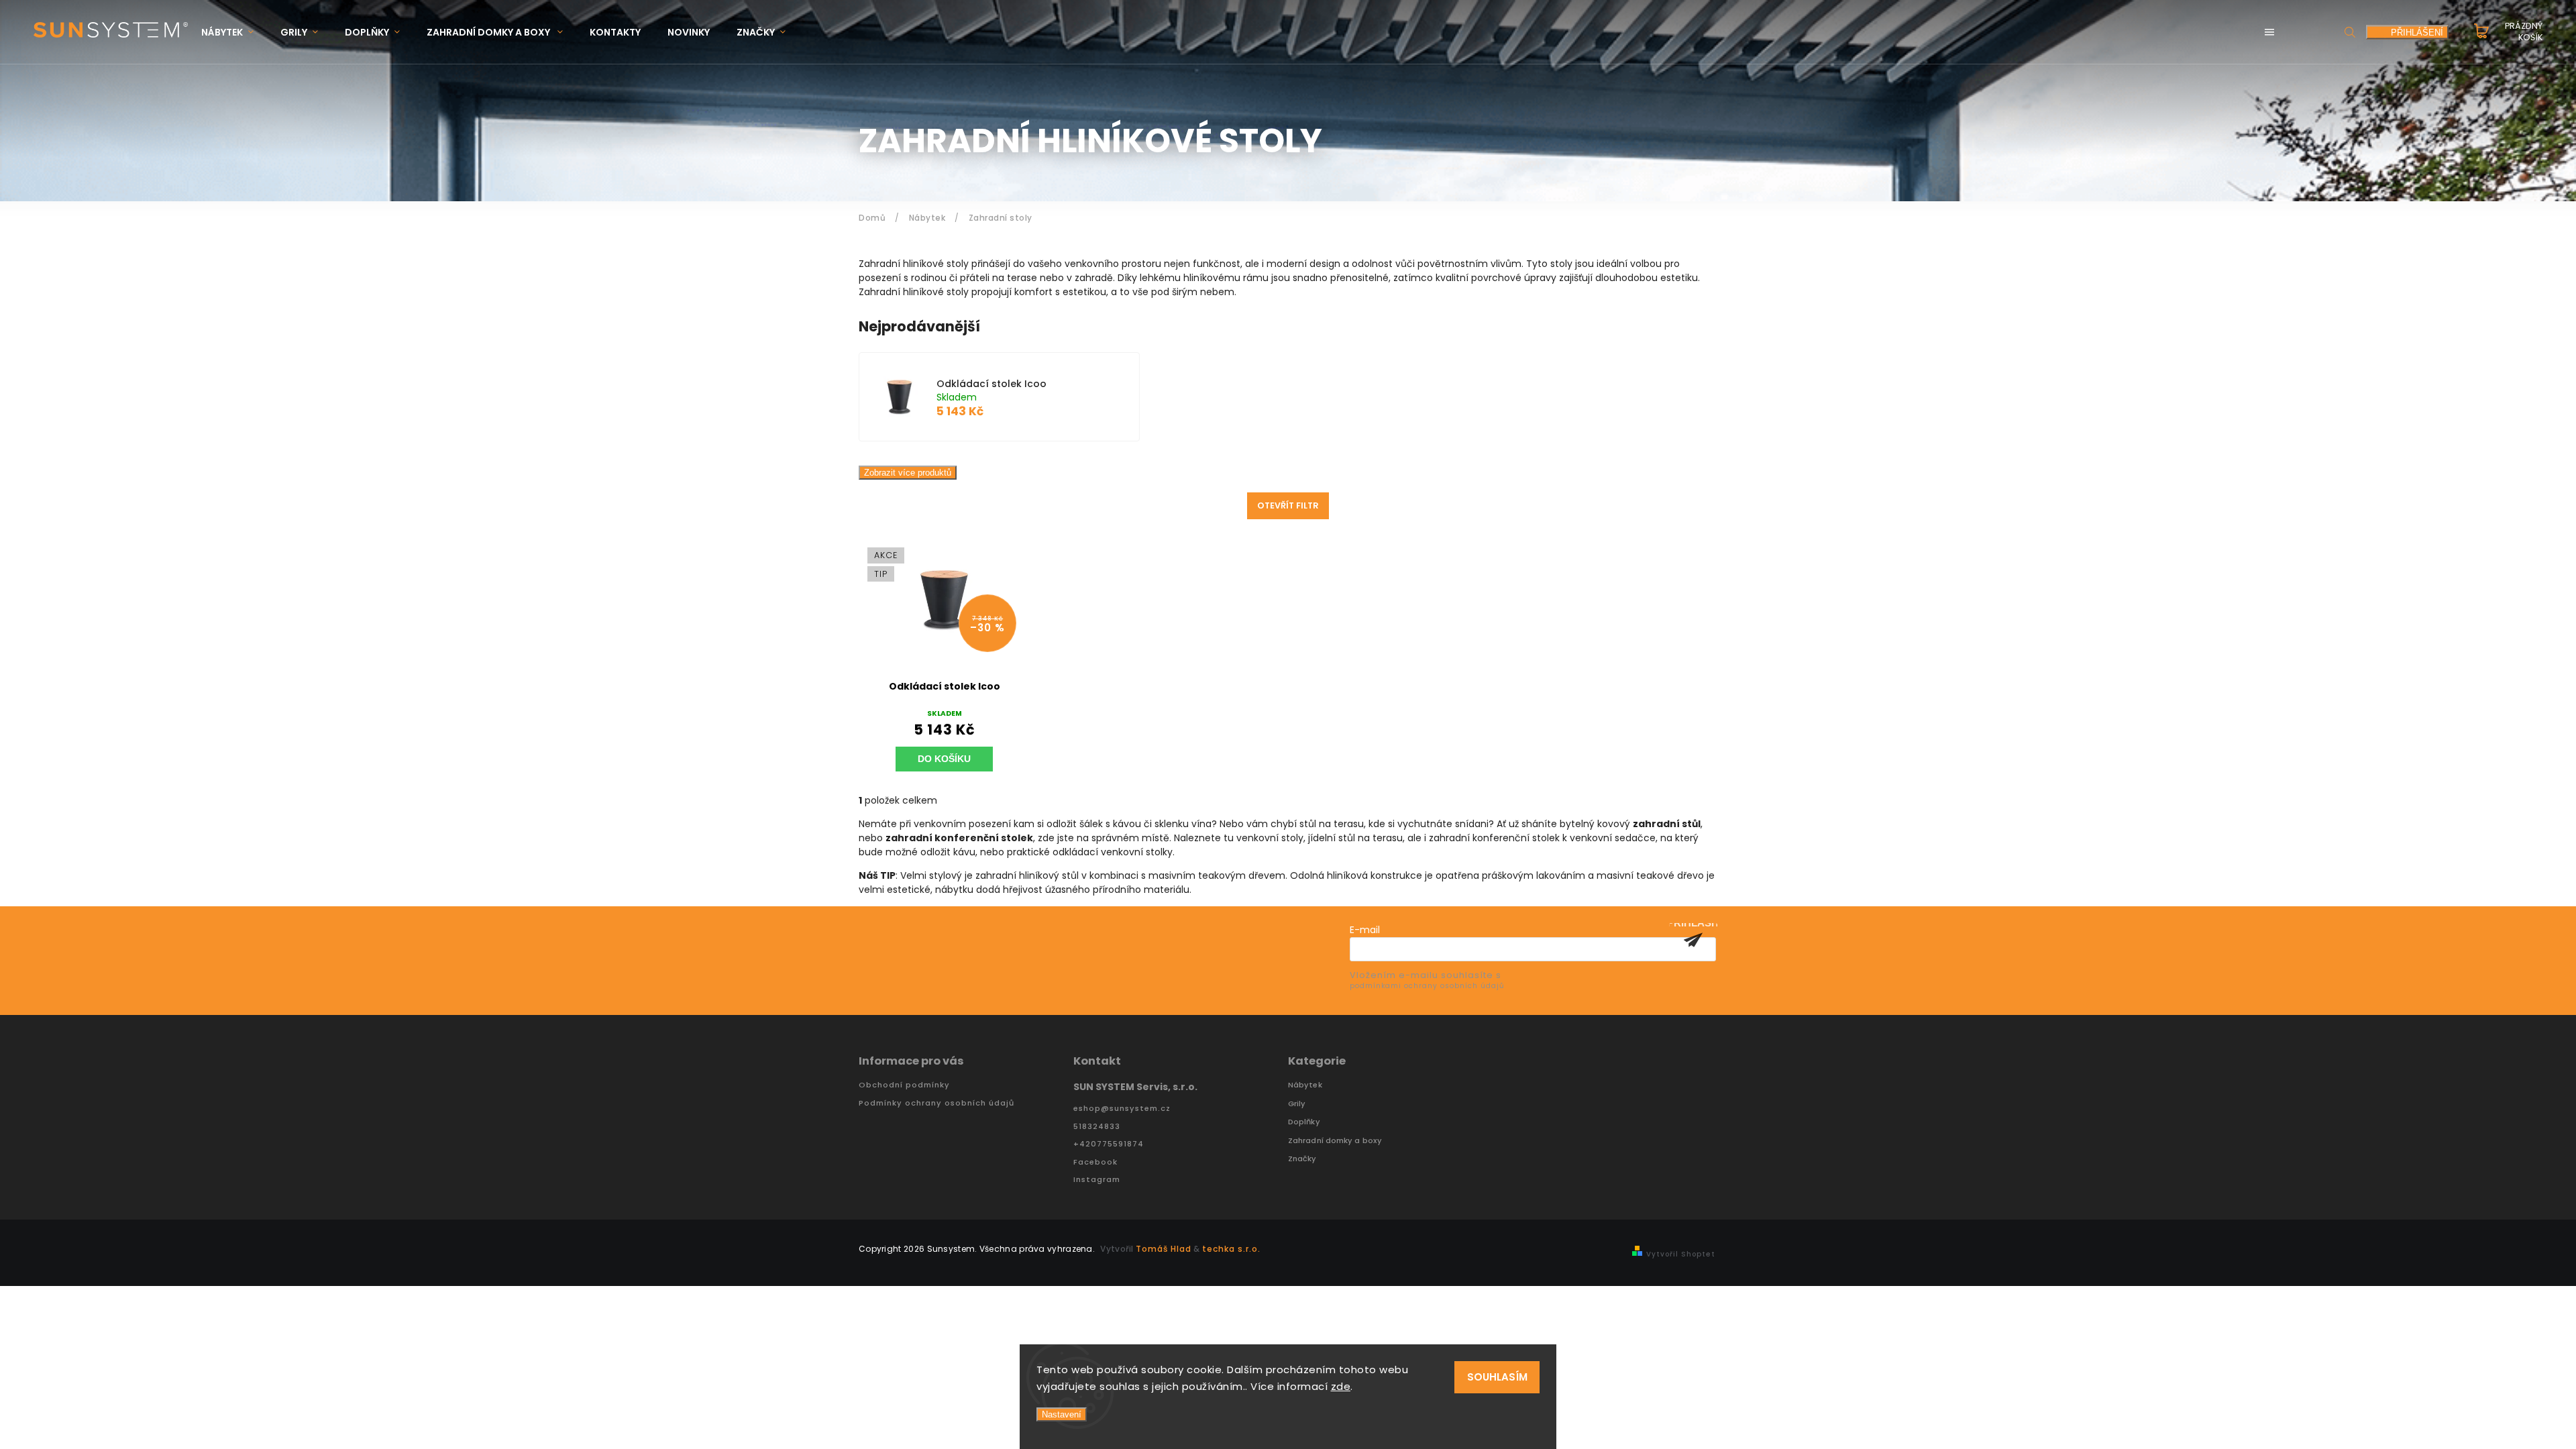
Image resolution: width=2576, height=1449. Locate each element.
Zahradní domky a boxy (1335, 1141)
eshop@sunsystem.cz (1122, 1109)
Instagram (1097, 1180)
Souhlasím (1497, 1377)
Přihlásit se (1693, 940)
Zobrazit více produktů (908, 473)
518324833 (1097, 1127)
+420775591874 (1109, 1144)
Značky (1302, 1159)
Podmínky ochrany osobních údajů (936, 1103)
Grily (1297, 1104)
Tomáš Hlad (1164, 1249)
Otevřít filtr (1288, 505)
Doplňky (1304, 1122)
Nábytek (1305, 1085)
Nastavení (1062, 1414)
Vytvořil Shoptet (1681, 1254)
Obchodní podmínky (904, 1085)
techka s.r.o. (1231, 1249)
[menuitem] (234, 33)
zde (1341, 1386)
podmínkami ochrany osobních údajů (1427, 986)
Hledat (2350, 32)
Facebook (1095, 1162)
